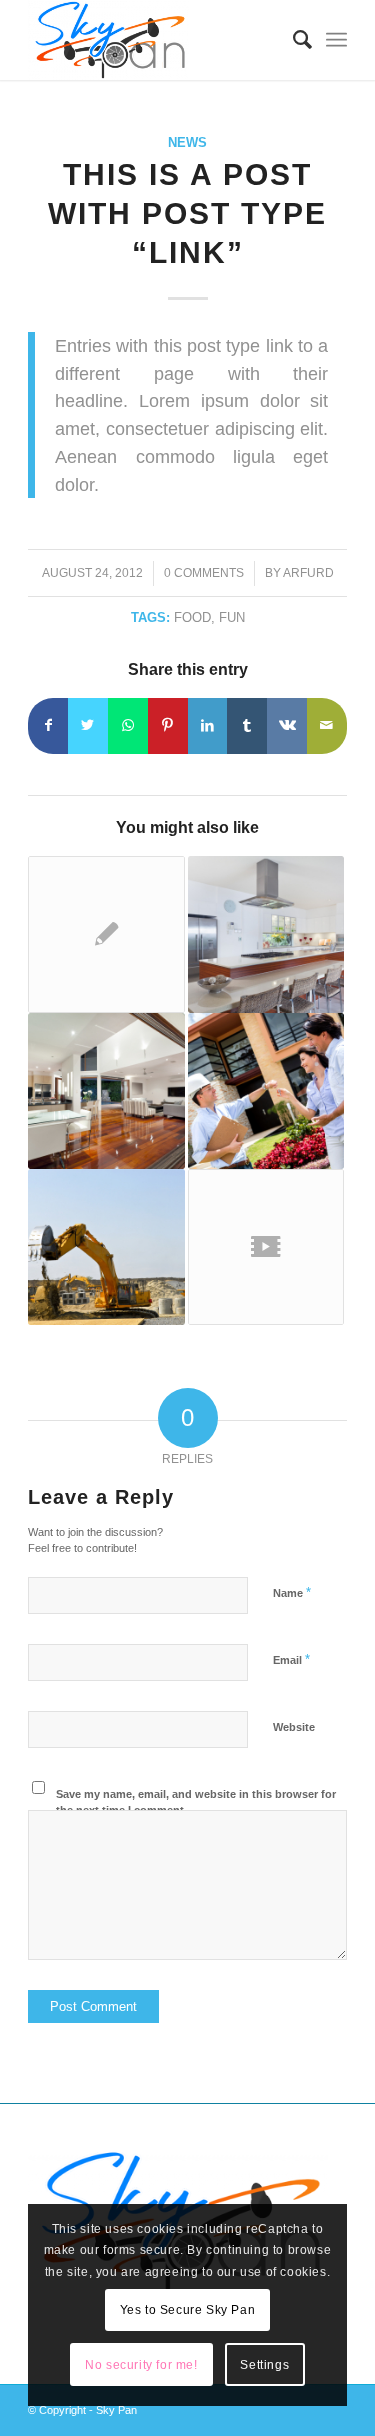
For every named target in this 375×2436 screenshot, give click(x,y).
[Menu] (336, 40)
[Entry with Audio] (266, 1091)
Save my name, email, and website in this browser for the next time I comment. (196, 1802)
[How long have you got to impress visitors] (106, 1247)
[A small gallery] (266, 934)
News (187, 142)
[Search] (292, 40)
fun (232, 617)
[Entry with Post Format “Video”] (266, 1247)
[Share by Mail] (327, 725)
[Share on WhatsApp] (128, 725)
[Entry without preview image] (106, 934)
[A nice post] (106, 1091)
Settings (264, 2365)
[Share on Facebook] (48, 725)
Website (294, 1727)
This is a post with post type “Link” (187, 213)
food (192, 617)
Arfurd (308, 573)
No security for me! (141, 2365)
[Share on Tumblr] (247, 725)
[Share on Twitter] (88, 725)
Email (291, 1659)
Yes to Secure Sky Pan (188, 2310)
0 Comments (204, 573)
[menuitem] (292, 40)
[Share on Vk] (287, 725)
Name (292, 1592)
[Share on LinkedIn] (208, 725)
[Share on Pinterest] (168, 725)
